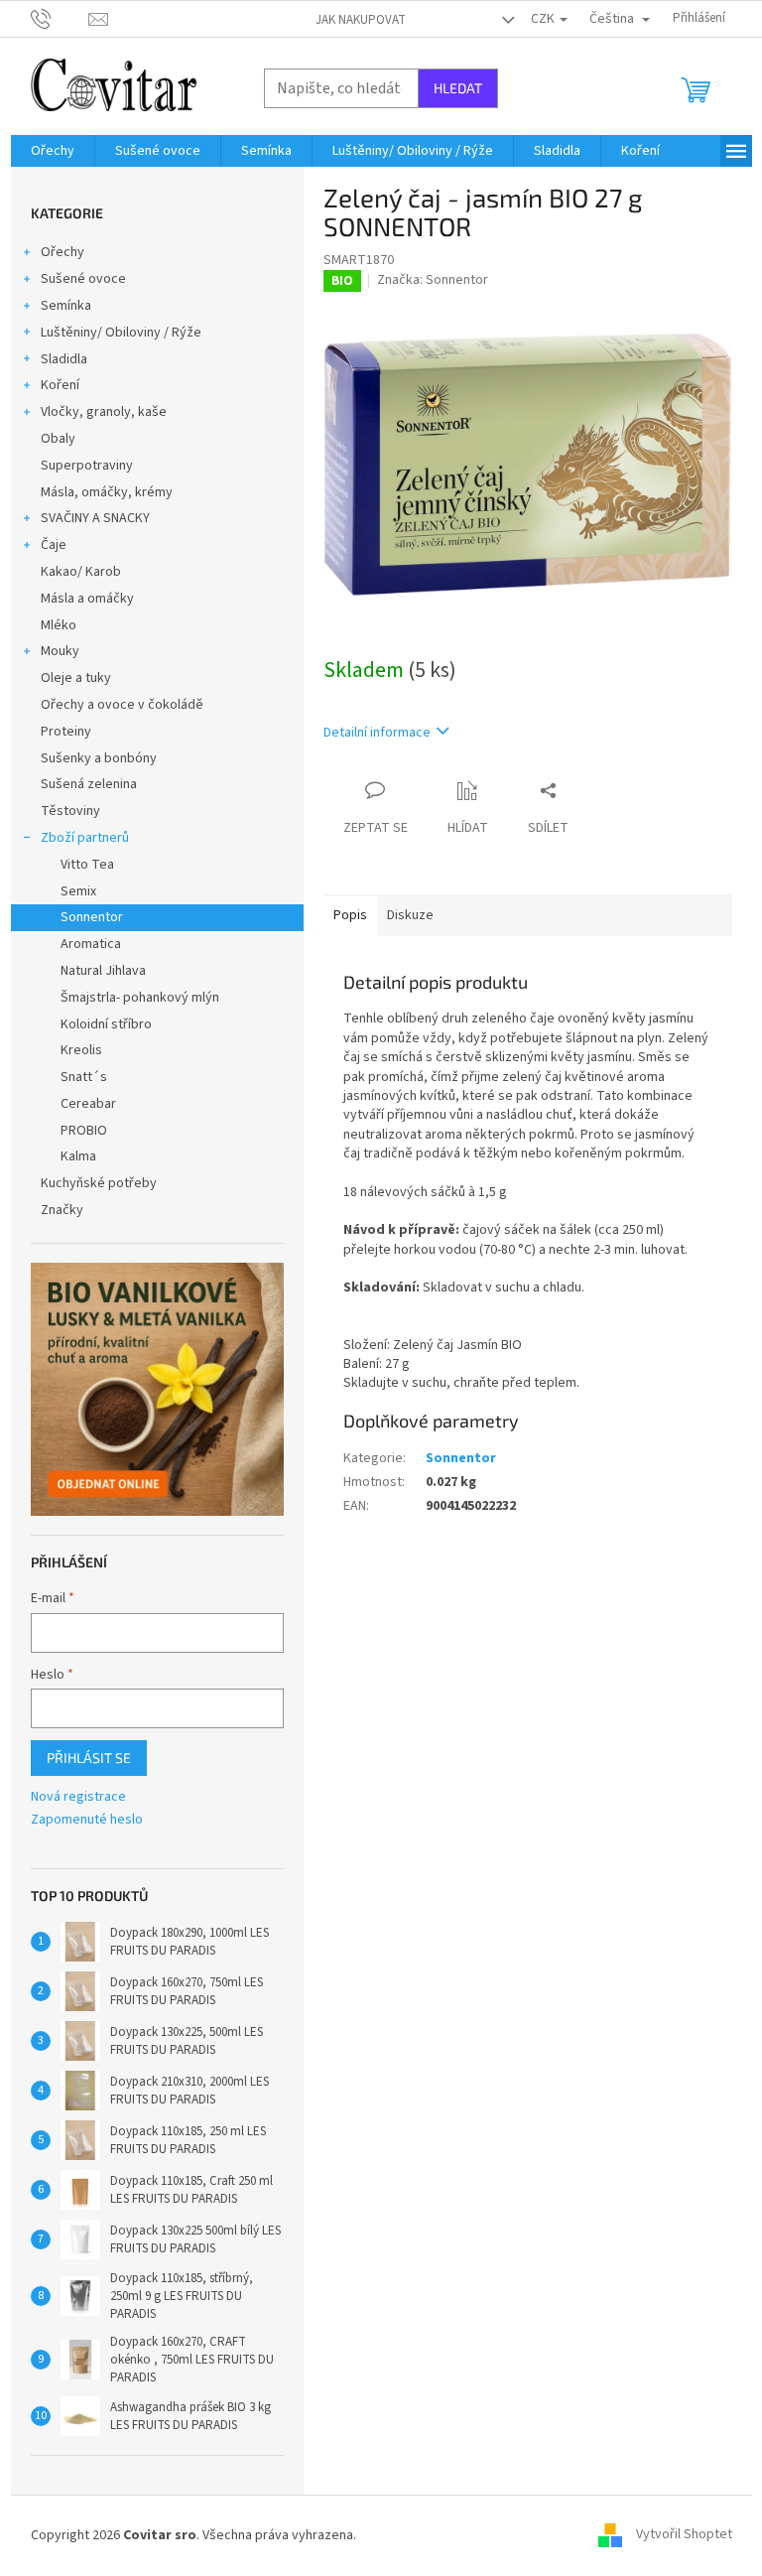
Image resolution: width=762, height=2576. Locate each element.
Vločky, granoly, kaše (104, 412)
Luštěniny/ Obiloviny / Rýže (121, 333)
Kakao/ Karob (81, 572)
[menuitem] (53, 151)
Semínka (66, 306)
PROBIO (84, 1131)
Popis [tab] (350, 915)
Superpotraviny (87, 466)
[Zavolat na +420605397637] (60, 18)
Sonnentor (92, 917)
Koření (60, 385)
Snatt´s (84, 1077)
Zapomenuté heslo (87, 1820)
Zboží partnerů (85, 838)
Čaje (54, 545)
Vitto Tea (87, 865)
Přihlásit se (89, 1758)
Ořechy (63, 252)
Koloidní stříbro (106, 1024)
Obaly (58, 439)
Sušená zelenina (89, 784)
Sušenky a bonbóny (99, 758)
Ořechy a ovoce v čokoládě (122, 705)
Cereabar (88, 1104)
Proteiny (66, 732)
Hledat (458, 88)
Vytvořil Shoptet (684, 2535)
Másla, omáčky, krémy (107, 492)
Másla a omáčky (87, 599)
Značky (62, 1210)
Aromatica (91, 944)
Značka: (433, 280)
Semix (78, 891)
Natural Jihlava (103, 971)
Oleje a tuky (76, 678)
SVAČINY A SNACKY (95, 518)
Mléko (59, 625)
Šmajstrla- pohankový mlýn (140, 998)
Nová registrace (78, 1797)
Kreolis (81, 1050)
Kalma (78, 1156)
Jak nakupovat (361, 20)
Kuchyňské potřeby (99, 1183)
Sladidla (64, 359)
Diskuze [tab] (410, 915)
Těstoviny (70, 811)
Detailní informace (377, 733)
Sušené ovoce (83, 279)
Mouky (60, 651)
